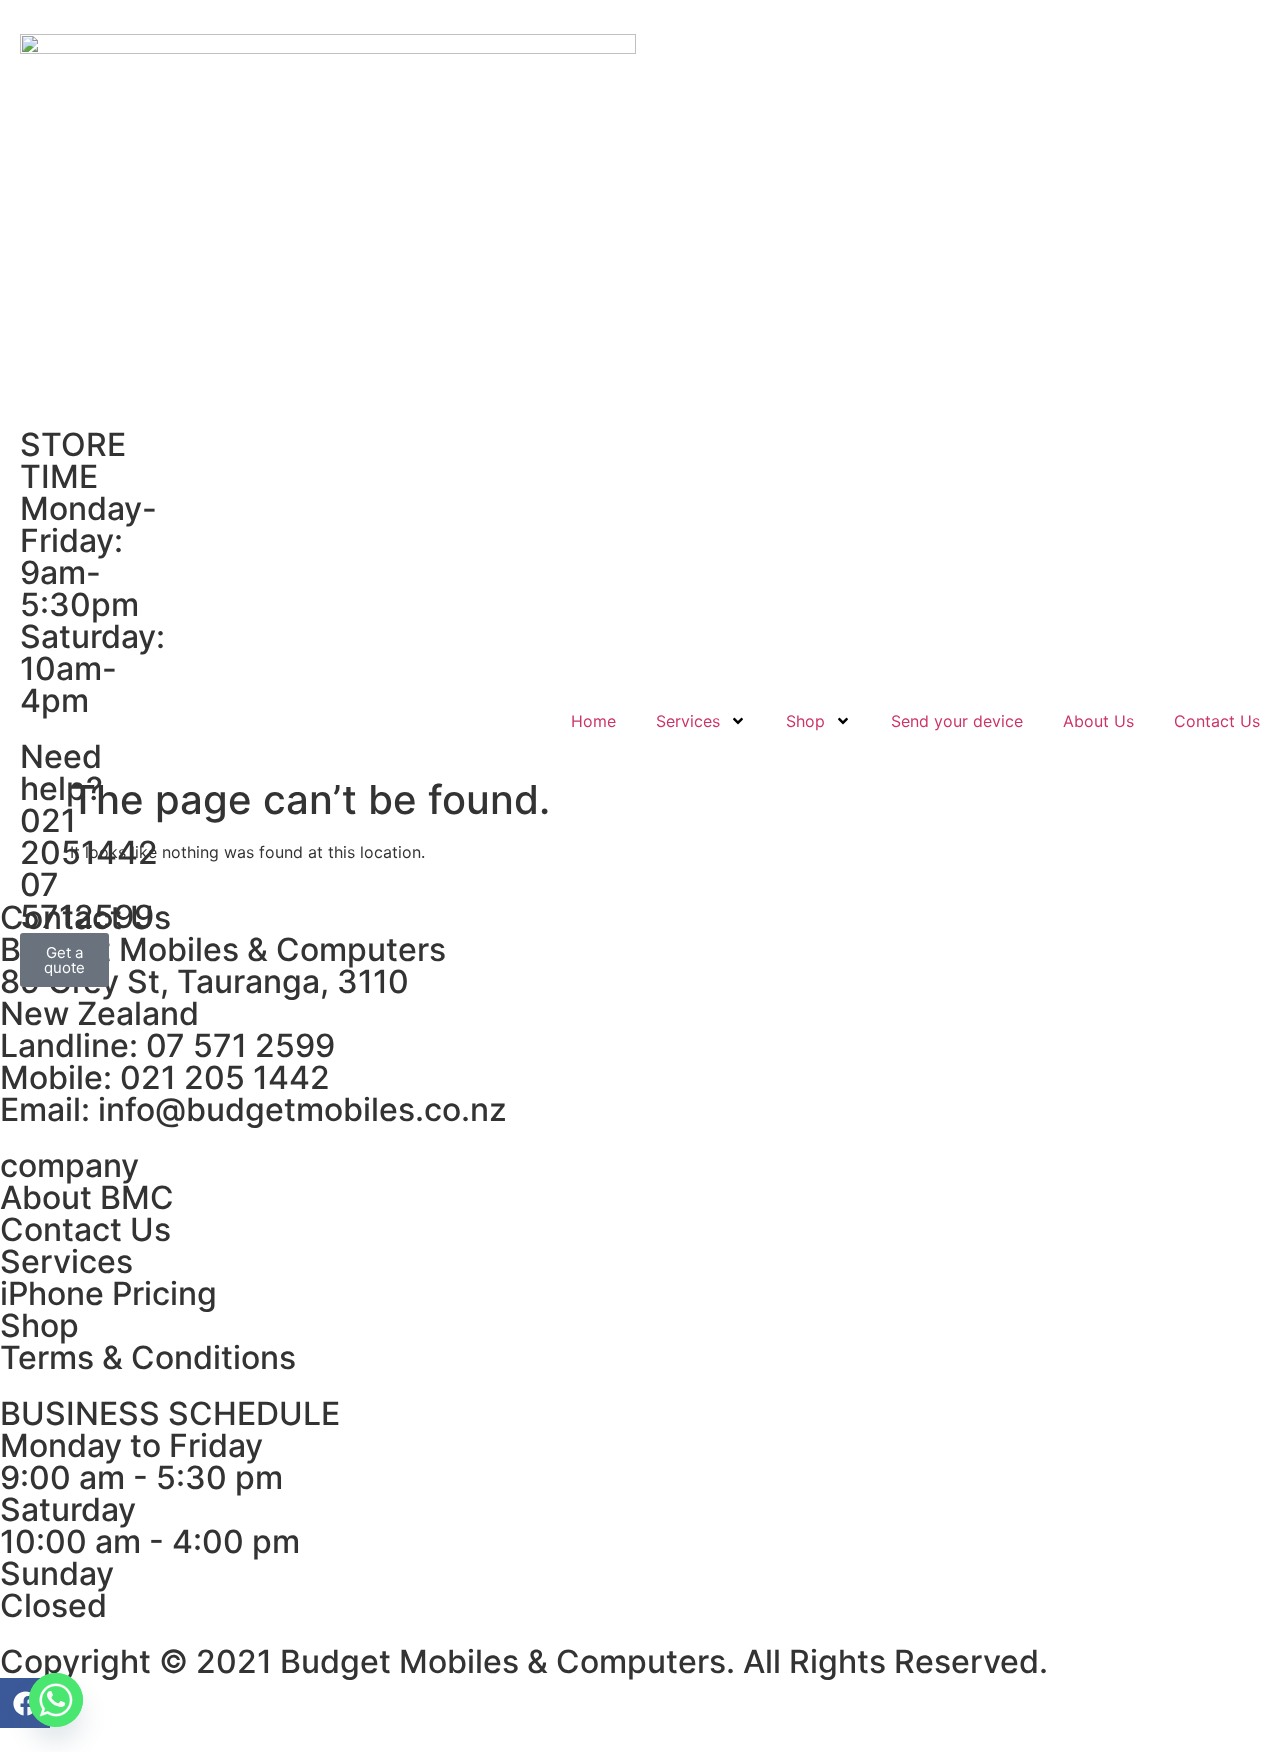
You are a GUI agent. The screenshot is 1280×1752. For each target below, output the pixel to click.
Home (593, 721)
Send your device (957, 721)
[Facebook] (25, 1703)
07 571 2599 (240, 1045)
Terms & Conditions (148, 1357)
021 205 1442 (225, 1077)
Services (688, 721)
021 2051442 (89, 836)
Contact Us (1217, 721)
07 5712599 (87, 900)
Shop (805, 721)
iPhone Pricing (108, 1293)
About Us (1098, 721)
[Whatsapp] (56, 1700)
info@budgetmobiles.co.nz (302, 1109)
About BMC (87, 1197)
